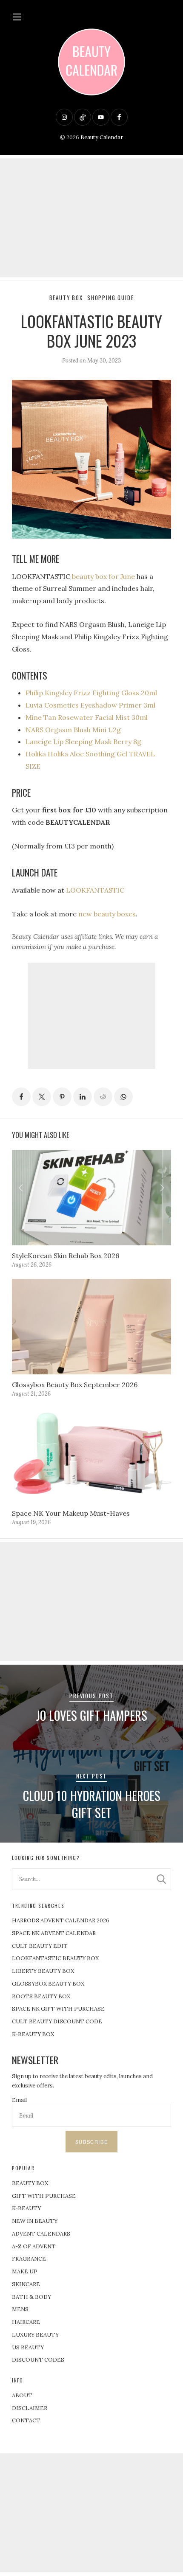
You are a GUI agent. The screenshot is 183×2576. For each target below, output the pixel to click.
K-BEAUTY (26, 2208)
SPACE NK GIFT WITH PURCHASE (58, 2009)
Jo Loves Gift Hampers (92, 1715)
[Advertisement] (91, 218)
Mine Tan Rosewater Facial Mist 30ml (87, 717)
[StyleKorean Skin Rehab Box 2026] (91, 1197)
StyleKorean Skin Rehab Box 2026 (66, 1256)
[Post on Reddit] (103, 1097)
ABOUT (22, 2395)
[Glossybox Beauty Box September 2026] (91, 1326)
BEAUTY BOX (30, 2183)
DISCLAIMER (30, 2408)
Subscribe (91, 2142)
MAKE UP (25, 2271)
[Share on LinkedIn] (83, 1097)
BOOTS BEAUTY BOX (41, 1996)
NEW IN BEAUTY (35, 2221)
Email (19, 2100)
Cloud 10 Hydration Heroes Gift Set (92, 1804)
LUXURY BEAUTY (35, 2335)
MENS (20, 2309)
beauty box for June (103, 576)
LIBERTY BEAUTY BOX (43, 1971)
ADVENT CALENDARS (41, 2234)
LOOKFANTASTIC (95, 890)
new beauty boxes (107, 914)
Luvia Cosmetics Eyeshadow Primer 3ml (90, 705)
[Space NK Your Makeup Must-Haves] (91, 1455)
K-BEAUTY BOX (33, 2034)
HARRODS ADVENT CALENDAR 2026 (61, 1920)
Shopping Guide (111, 298)
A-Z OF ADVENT (34, 2246)
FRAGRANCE (29, 2259)
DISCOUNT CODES (38, 2360)
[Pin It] (62, 1097)
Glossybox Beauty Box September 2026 (75, 1385)
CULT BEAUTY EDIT (40, 1946)
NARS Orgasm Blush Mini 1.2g (73, 730)
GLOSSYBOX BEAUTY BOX (48, 1984)
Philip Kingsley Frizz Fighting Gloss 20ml (91, 693)
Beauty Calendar (102, 137)
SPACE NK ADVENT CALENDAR (54, 1933)
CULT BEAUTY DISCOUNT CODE (57, 2021)
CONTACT (26, 2420)
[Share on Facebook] (21, 1097)
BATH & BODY (31, 2297)
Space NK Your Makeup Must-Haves (71, 1513)
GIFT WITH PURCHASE (44, 2196)
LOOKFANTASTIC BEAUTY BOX (55, 1958)
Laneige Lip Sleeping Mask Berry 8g (83, 742)
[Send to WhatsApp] (123, 1097)
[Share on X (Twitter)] (42, 1097)
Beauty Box (66, 298)
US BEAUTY (28, 2347)
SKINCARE (26, 2284)
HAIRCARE (26, 2322)
